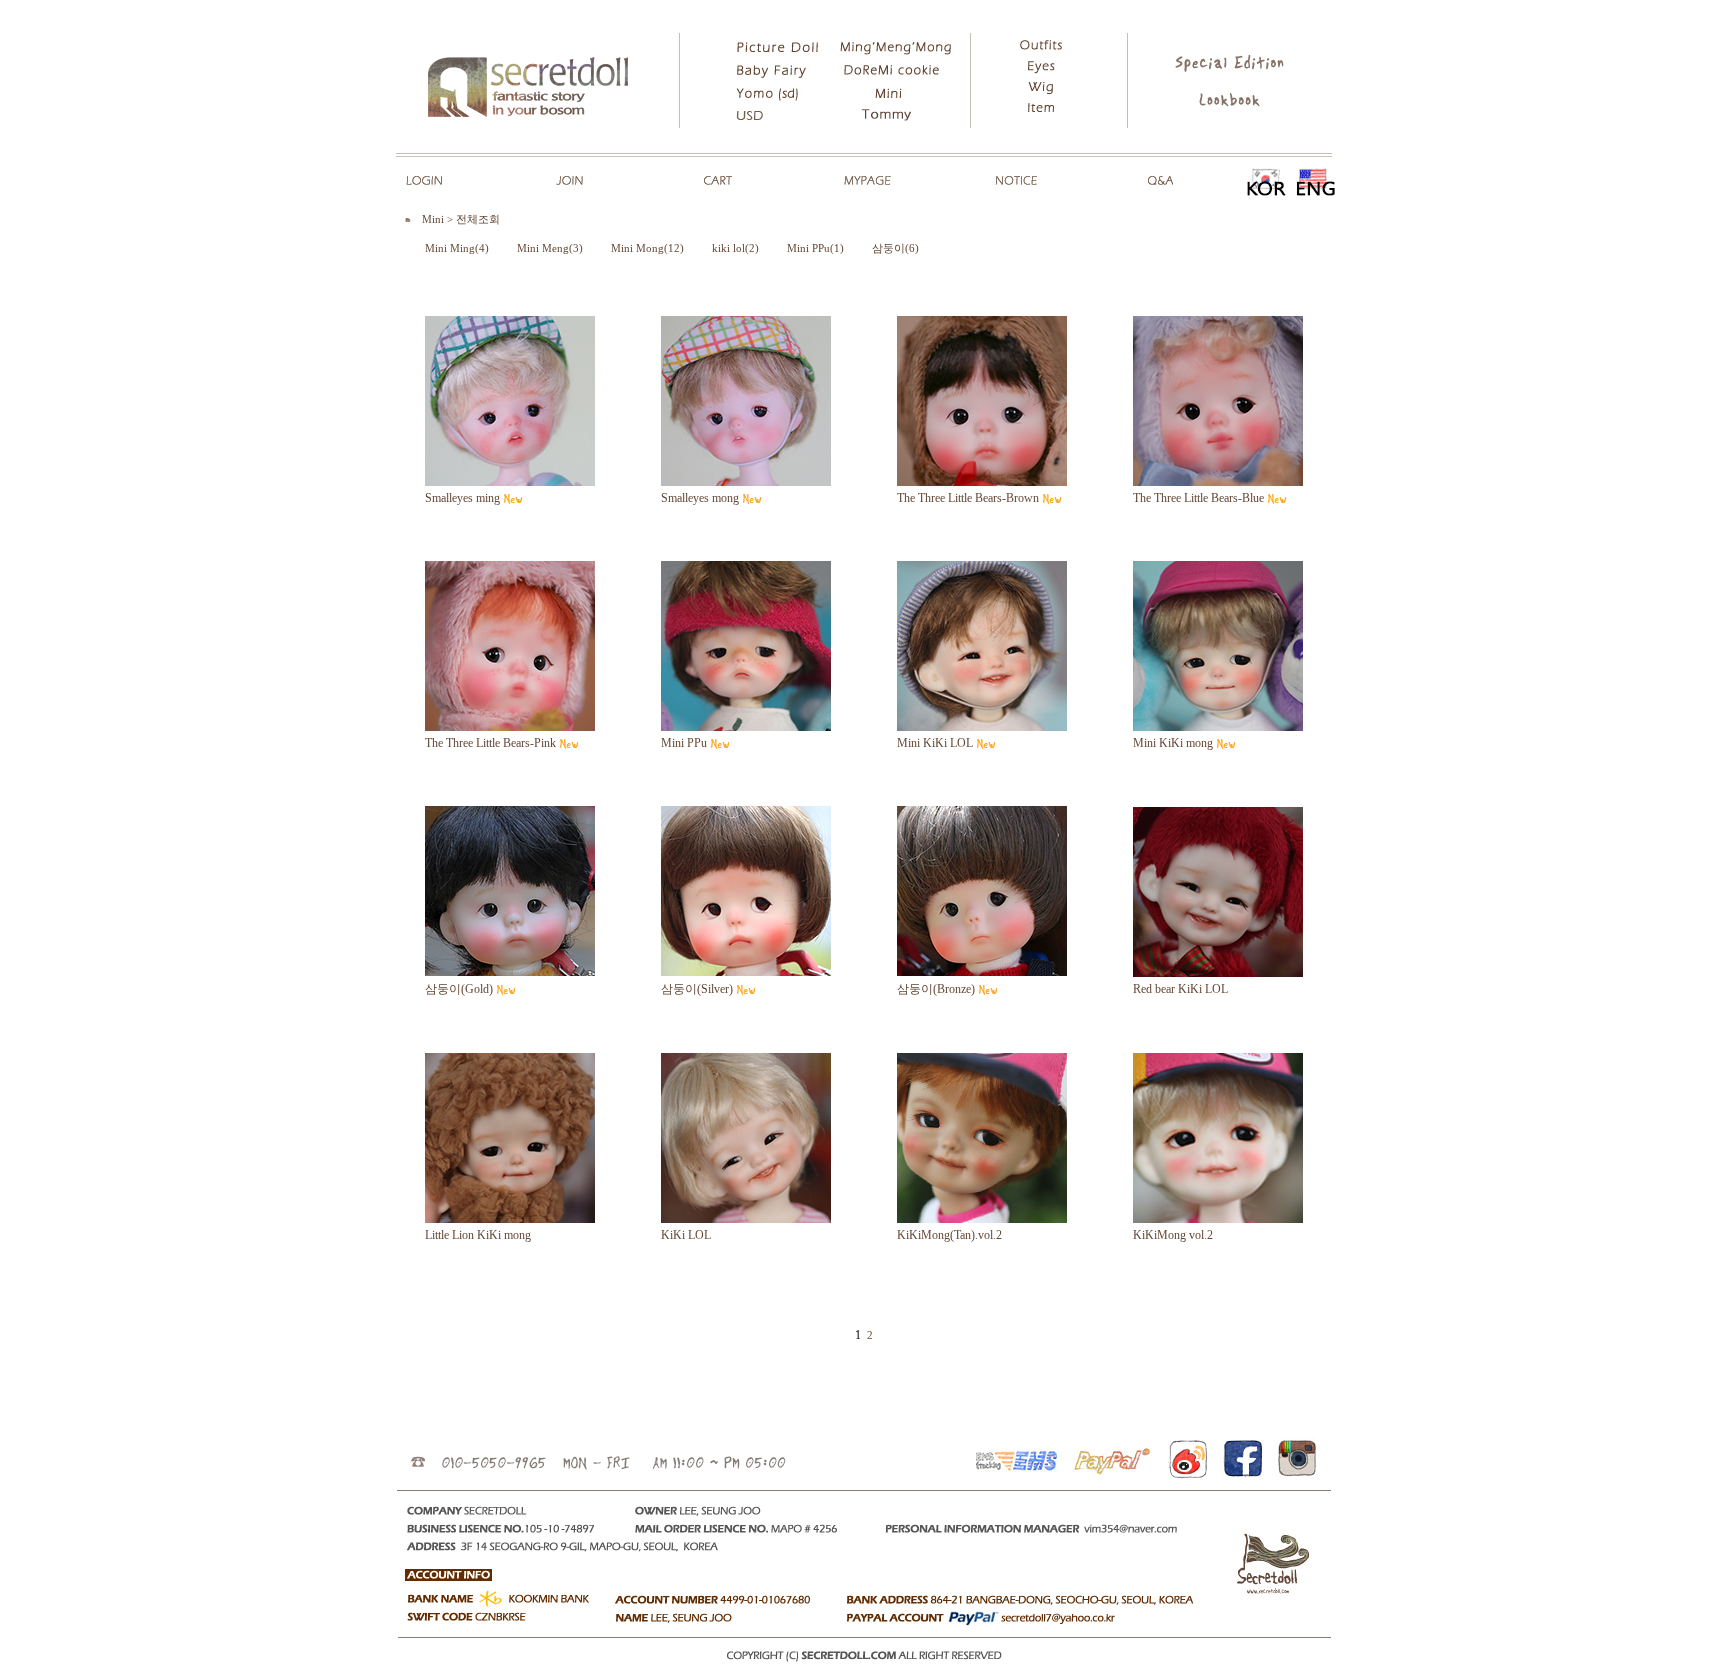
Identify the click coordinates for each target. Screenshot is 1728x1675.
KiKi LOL (686, 1235)
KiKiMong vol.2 (1173, 1235)
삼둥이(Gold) (459, 989)
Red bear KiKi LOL (1180, 989)
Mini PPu (684, 743)
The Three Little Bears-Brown (968, 498)
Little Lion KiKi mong (478, 1235)
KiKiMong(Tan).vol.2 (949, 1235)
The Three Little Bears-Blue (1198, 498)
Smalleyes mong (700, 498)
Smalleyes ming (462, 498)
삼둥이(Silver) (697, 989)
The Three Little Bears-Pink (490, 743)
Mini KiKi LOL (935, 743)
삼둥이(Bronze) (936, 989)
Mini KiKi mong (1173, 743)
